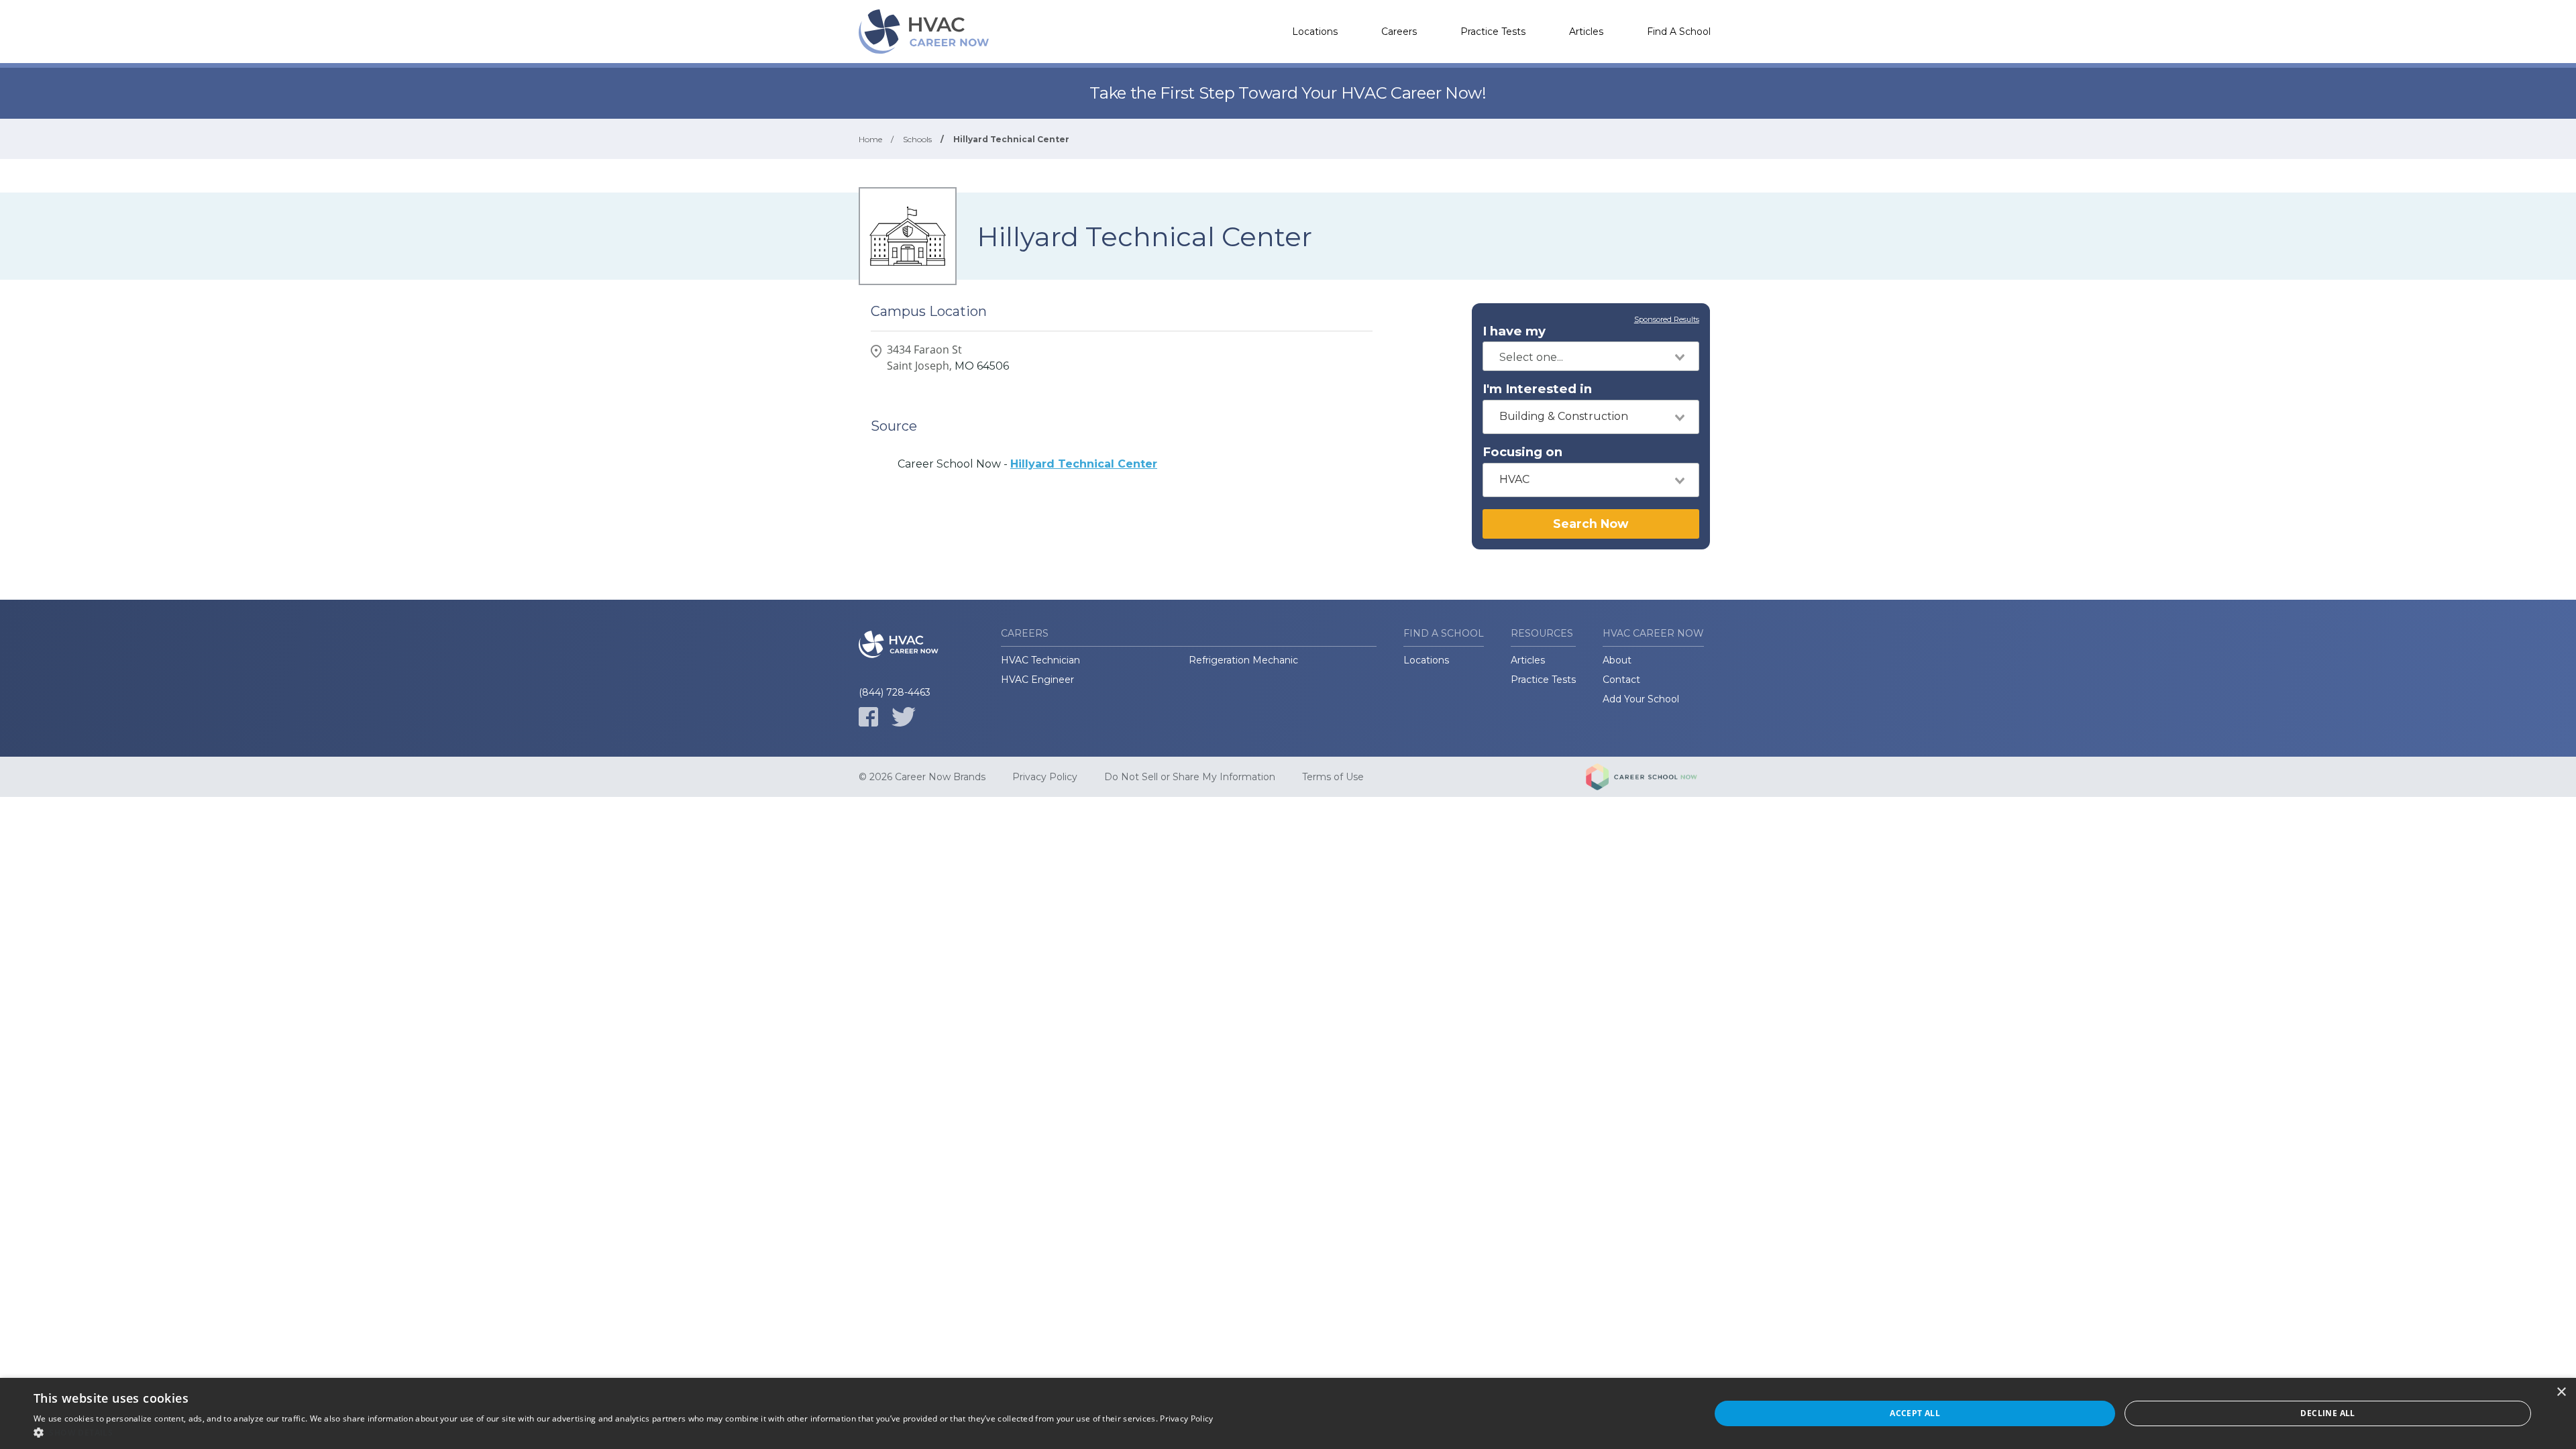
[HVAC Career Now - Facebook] (868, 717)
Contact (1621, 680)
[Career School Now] (1652, 777)
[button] (624, 1432)
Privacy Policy (1045, 777)
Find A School (1679, 32)
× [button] (2561, 1392)
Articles (1586, 32)
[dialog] (1288, 1413)
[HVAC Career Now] (926, 32)
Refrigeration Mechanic (1243, 660)
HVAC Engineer (1037, 680)
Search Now (1591, 524)
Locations (1315, 32)
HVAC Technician (1040, 660)
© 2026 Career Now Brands (922, 777)
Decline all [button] (2327, 1413)
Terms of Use (1333, 777)
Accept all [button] (1915, 1413)
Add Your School (1641, 699)
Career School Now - (1027, 464)
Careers (1399, 32)
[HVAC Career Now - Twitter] (904, 717)
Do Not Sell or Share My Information (1190, 777)
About (1617, 660)
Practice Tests (1493, 32)
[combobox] (1591, 356)
